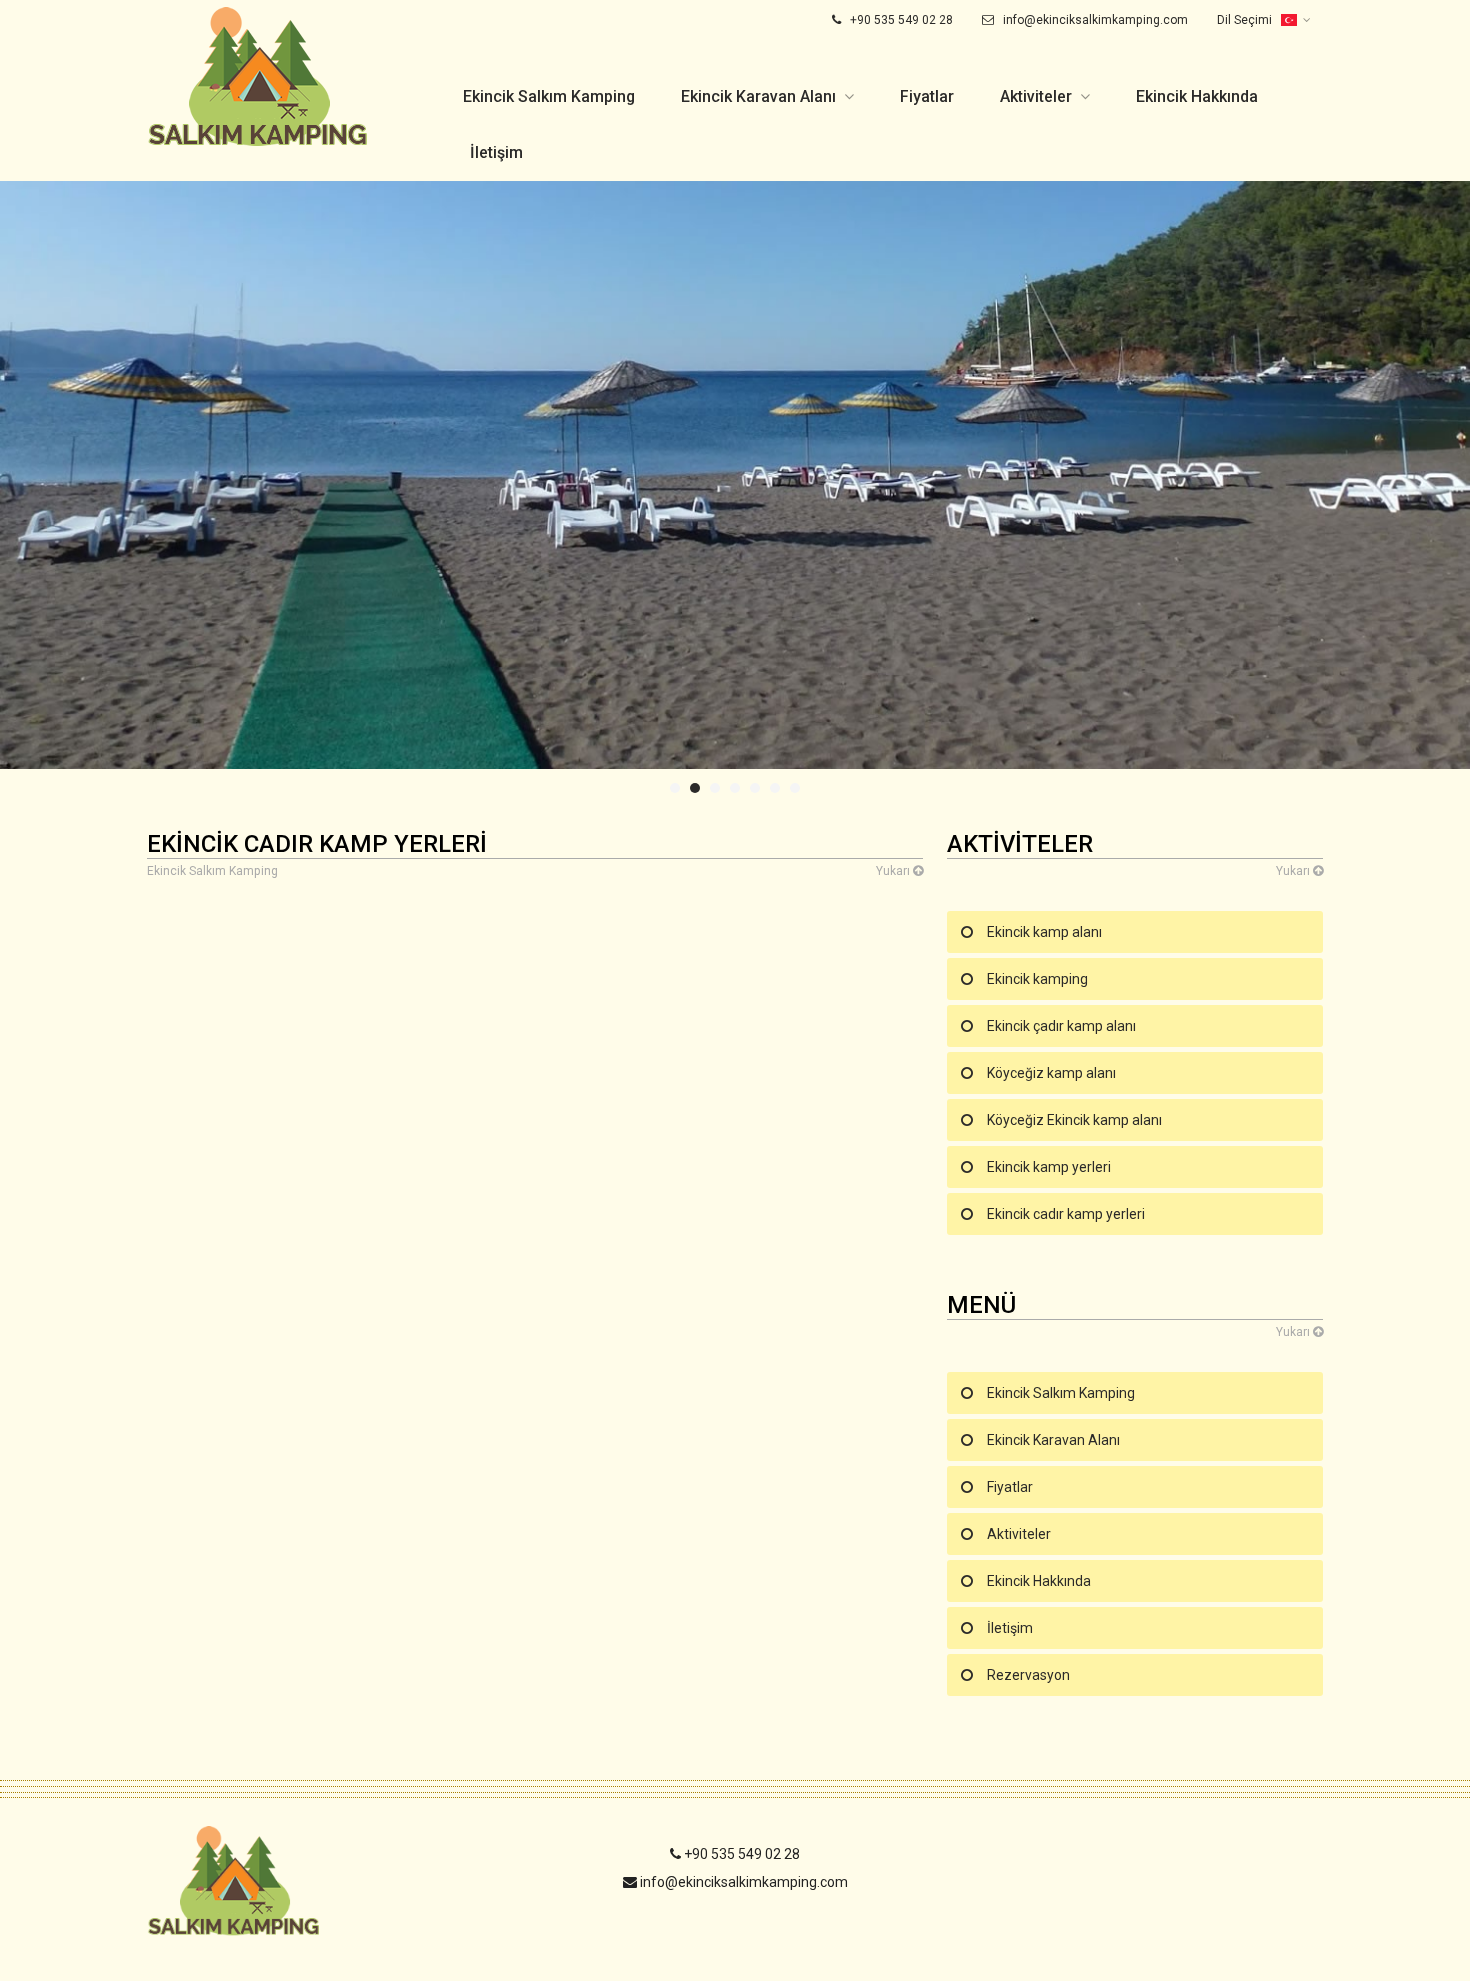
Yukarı (894, 871)
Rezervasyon (1028, 1675)
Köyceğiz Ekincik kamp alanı (1074, 1120)
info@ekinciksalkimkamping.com (1094, 20)
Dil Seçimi (1246, 20)
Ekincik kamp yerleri (1049, 1167)
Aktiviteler (1036, 96)
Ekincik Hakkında (1197, 96)
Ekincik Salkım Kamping (549, 96)
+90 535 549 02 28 (900, 20)
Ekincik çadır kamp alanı (1061, 1026)
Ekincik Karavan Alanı (758, 96)
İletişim (496, 152)
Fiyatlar (927, 96)
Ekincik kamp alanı (1044, 932)
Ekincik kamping (1037, 979)
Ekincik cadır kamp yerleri (1066, 1214)
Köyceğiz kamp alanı (1051, 1073)
